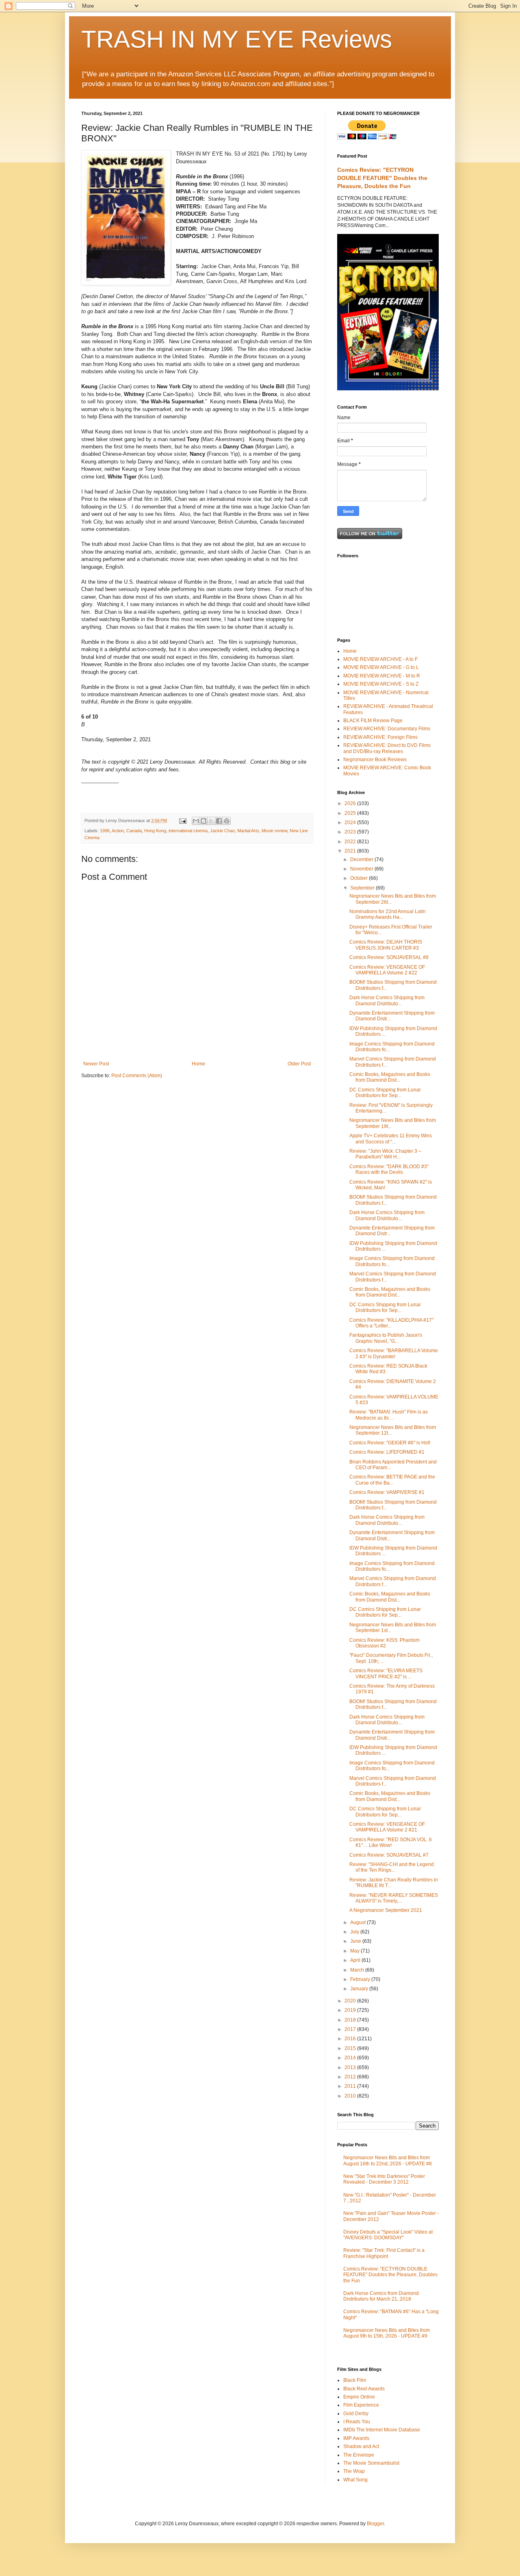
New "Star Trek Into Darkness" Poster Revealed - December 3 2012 (384, 2179)
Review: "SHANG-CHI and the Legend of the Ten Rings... (392, 1867)
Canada (134, 831)
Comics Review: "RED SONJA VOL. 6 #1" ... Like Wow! (391, 1842)
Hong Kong (155, 831)
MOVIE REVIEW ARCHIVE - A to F (380, 659)
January (360, 1989)
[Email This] (196, 821)
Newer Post (96, 1064)
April (356, 1960)
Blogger (375, 2524)
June (356, 1941)
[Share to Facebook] (219, 821)
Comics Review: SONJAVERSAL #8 (389, 957)
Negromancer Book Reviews (375, 760)
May (355, 1951)
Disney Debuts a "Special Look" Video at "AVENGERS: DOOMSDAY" (388, 2235)
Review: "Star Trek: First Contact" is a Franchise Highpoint (384, 2253)
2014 (351, 2058)
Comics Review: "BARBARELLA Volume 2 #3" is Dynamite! (394, 1353)
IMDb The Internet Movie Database (382, 2430)
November (362, 869)
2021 (351, 851)
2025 (351, 813)
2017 (351, 2029)
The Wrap (354, 2471)
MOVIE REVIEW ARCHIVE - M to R (382, 676)
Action (118, 831)
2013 (351, 2067)
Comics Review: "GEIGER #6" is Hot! (390, 1443)
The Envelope (359, 2455)
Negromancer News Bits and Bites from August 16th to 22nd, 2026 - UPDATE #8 (388, 2160)
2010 (351, 2096)
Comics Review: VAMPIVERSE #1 (387, 1492)
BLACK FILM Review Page (373, 721)
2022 (351, 842)
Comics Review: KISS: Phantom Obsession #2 (385, 1643)
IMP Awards (356, 2438)
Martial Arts (248, 831)
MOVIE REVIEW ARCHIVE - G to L (381, 667)
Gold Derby (356, 2414)
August (359, 1922)
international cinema (188, 831)
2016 (351, 2039)
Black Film (355, 2380)
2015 (351, 2048)
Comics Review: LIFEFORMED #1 (387, 1452)
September (363, 888)
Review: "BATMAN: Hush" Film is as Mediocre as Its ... (389, 1415)
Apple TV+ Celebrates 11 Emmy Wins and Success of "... (391, 1139)
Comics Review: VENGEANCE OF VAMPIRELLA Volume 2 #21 (387, 1827)
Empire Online (359, 2397)
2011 (351, 2086)
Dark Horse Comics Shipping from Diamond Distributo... (387, 1000)
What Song (355, 2480)
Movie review (274, 831)
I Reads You (357, 2422)
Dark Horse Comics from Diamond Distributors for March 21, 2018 (381, 2296)
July (355, 1932)
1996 (105, 831)
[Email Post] (182, 820)
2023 (351, 832)
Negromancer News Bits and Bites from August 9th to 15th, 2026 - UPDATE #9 (387, 2333)
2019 (351, 2010)
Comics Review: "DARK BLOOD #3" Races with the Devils (389, 1169)
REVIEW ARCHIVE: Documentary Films (387, 729)
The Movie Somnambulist (371, 2463)
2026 (351, 803)
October (360, 878)
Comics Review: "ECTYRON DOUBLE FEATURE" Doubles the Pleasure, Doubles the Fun (382, 178)
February (361, 1979)
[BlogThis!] (204, 821)
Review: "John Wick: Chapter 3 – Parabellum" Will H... (385, 1154)
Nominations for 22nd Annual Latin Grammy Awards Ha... (388, 914)
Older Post (299, 1064)
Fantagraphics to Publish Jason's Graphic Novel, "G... (386, 1338)
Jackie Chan (222, 831)
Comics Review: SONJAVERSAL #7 (389, 1855)
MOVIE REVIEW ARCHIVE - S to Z (381, 684)
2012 (351, 2077)
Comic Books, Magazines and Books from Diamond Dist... (390, 1077)
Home (198, 1064)
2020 (351, 2001)
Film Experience (361, 2405)
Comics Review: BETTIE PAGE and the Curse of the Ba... (392, 1480)
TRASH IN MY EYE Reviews (237, 39)
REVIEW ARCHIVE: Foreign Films (380, 737)
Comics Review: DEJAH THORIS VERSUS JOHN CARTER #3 (386, 945)
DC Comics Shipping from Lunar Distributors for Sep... (385, 1093)
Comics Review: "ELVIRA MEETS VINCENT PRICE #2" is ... (386, 1673)
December (362, 859)
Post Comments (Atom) (137, 1076)
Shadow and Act (361, 2446)
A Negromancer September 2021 (386, 1910)
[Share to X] (211, 821)
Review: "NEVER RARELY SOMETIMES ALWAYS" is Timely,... (394, 1898)
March (358, 1970)
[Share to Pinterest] (227, 821)
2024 (351, 823)
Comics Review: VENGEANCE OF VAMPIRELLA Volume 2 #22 (387, 970)
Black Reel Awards (364, 2389)
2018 (351, 2020)
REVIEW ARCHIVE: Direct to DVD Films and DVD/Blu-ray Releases (387, 748)
